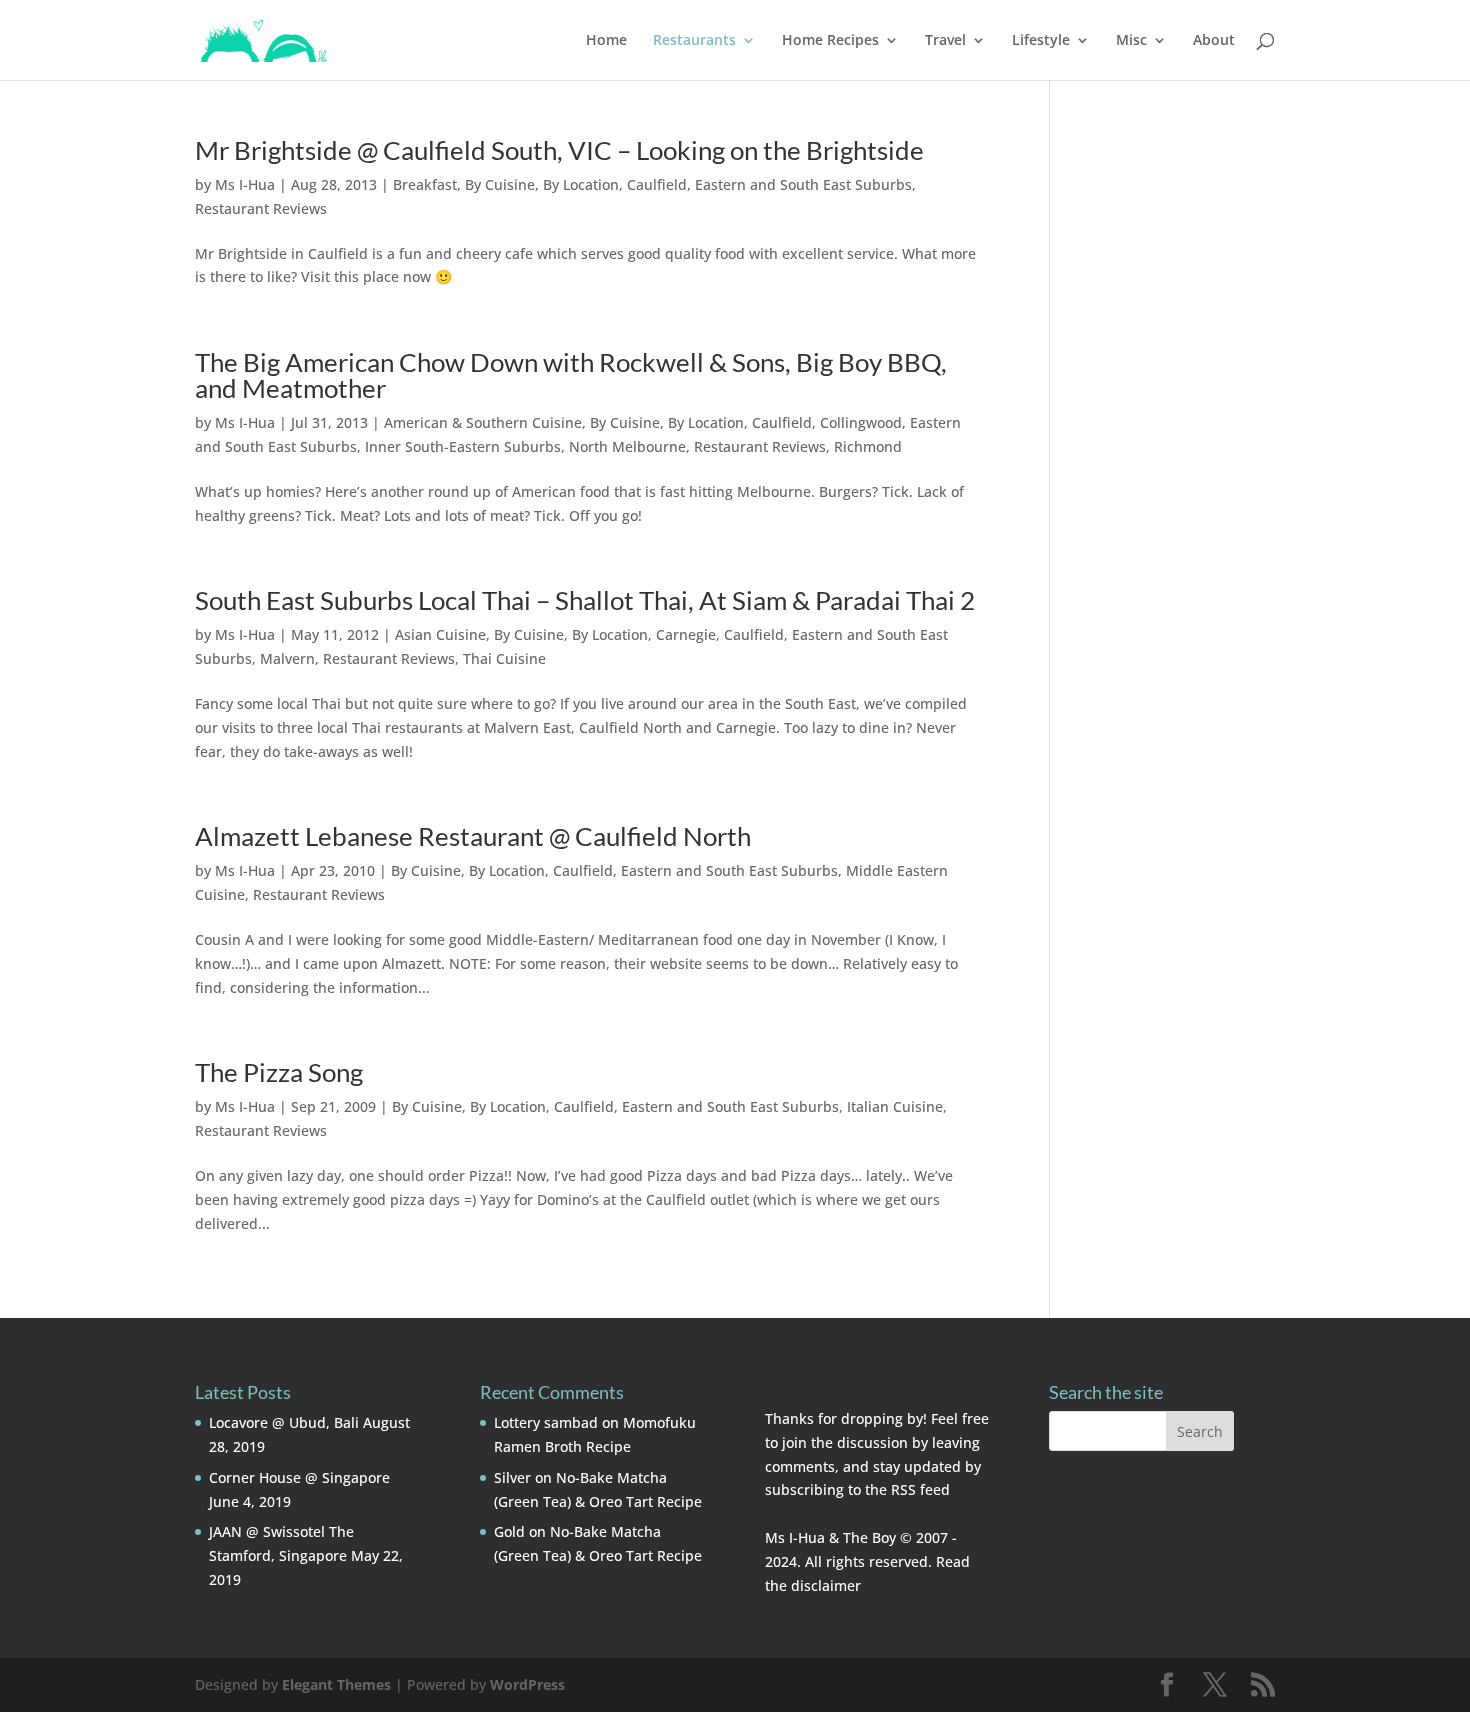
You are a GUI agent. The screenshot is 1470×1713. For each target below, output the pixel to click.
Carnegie (686, 634)
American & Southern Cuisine (483, 422)
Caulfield (657, 184)
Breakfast (425, 184)
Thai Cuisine (504, 658)
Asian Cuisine (440, 634)
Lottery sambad (546, 1422)
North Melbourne (627, 446)
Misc (1131, 41)
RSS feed (920, 1489)
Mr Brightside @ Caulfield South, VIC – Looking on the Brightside (559, 150)
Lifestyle (1041, 41)
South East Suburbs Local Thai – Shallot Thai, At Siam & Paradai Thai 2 (585, 600)
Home (606, 41)
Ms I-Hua (245, 184)
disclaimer (826, 1585)
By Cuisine (500, 184)
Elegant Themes (336, 1684)
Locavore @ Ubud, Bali (284, 1422)
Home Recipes (830, 41)
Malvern (287, 658)
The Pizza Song (279, 1072)
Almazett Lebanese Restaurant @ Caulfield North (473, 836)
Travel (945, 41)
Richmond (868, 446)
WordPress (527, 1684)
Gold (509, 1531)
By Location (581, 184)
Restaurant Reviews (261, 208)
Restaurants (694, 41)
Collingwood (861, 422)
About (1214, 41)
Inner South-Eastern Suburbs (463, 446)
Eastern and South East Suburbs (803, 184)
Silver (512, 1477)
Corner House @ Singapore (299, 1477)
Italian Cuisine (895, 1106)
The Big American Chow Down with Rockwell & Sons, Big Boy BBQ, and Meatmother (571, 375)
